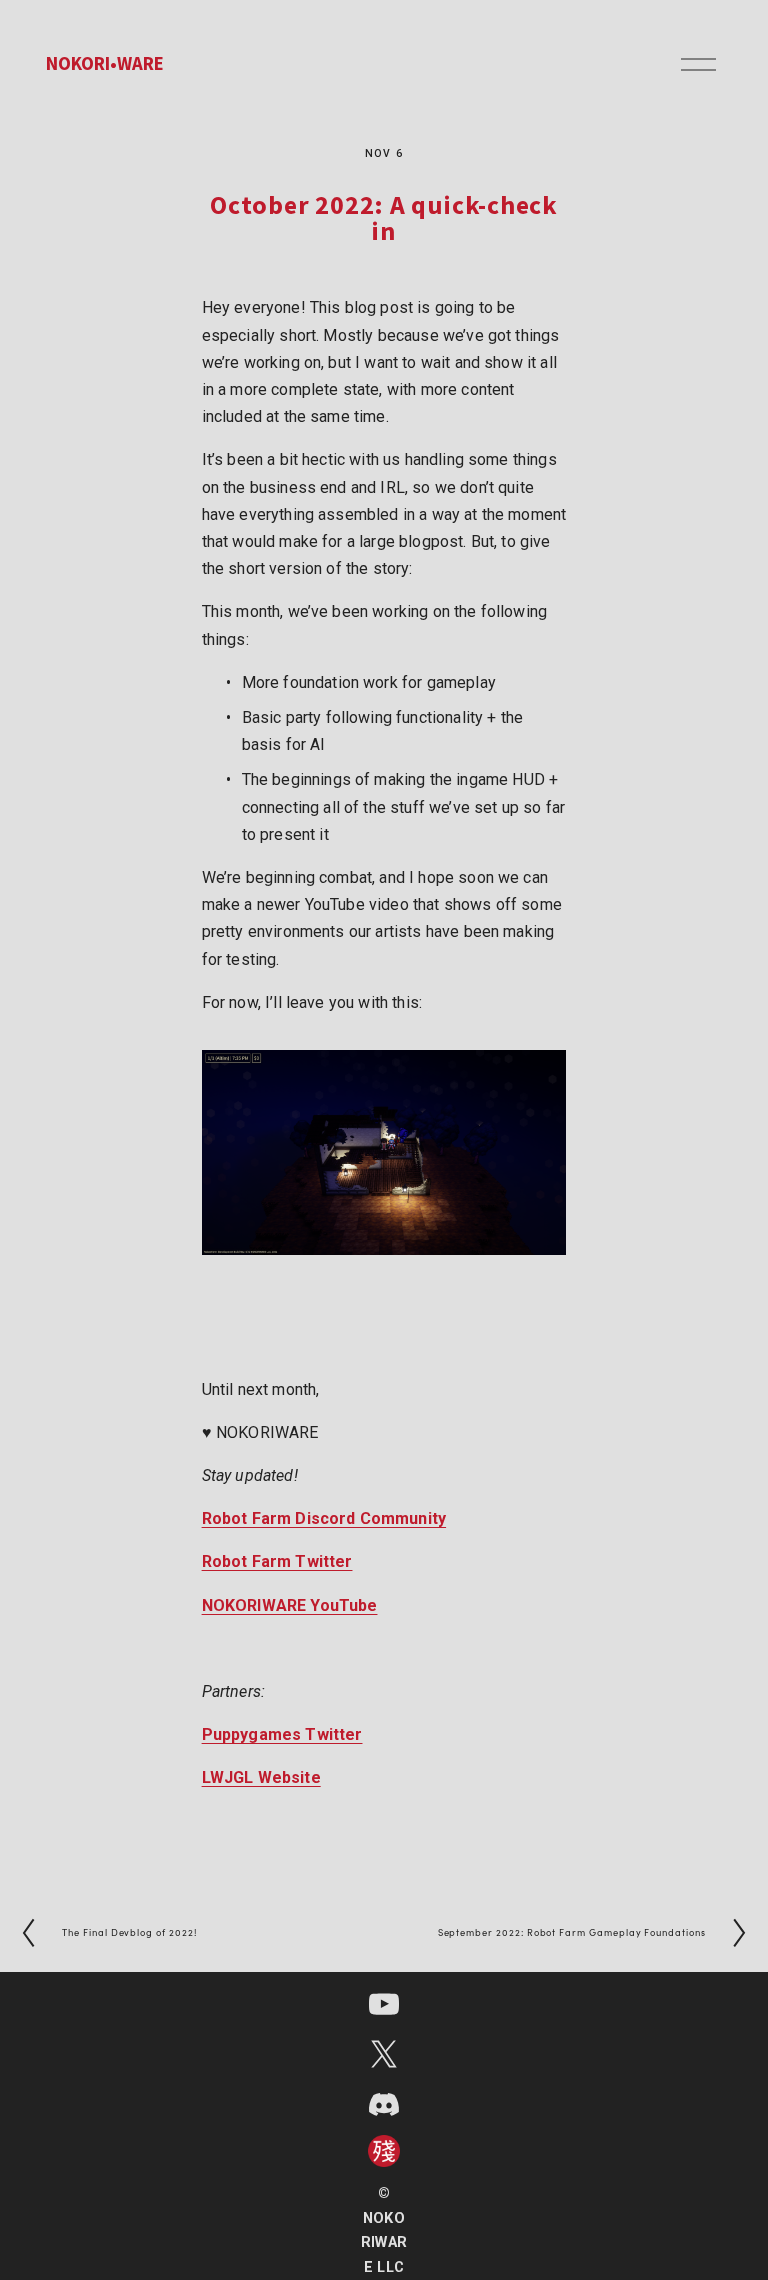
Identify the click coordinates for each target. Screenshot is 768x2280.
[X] (384, 2054)
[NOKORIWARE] (384, 2004)
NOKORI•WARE (105, 63)
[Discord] (384, 2104)
